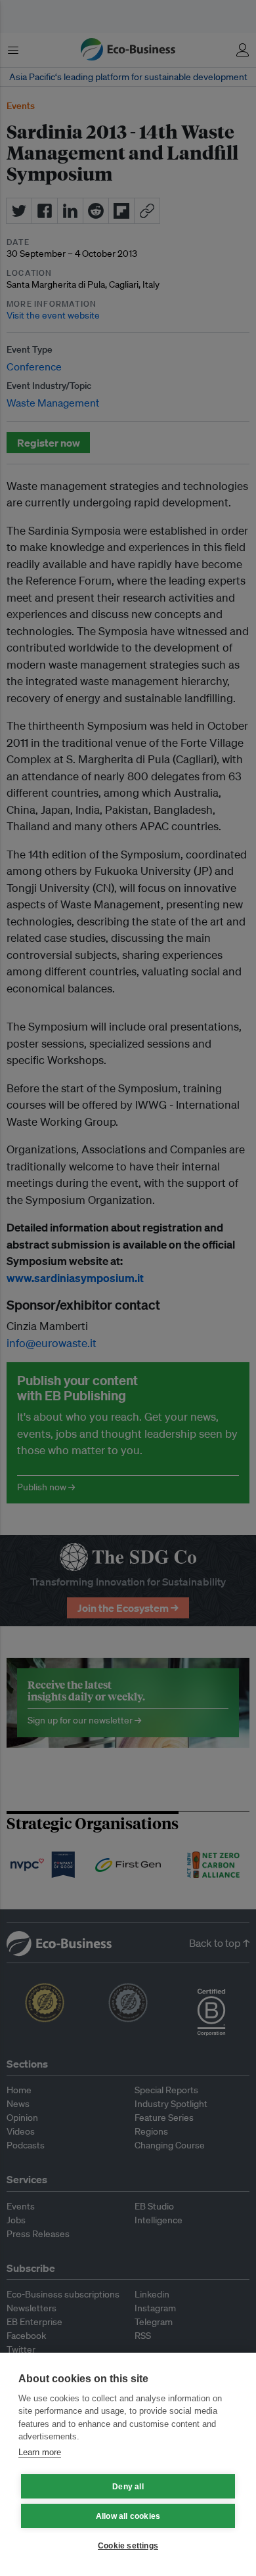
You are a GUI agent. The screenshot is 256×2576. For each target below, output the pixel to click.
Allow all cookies (128, 2516)
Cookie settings (128, 2546)
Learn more (40, 2452)
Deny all (128, 2487)
